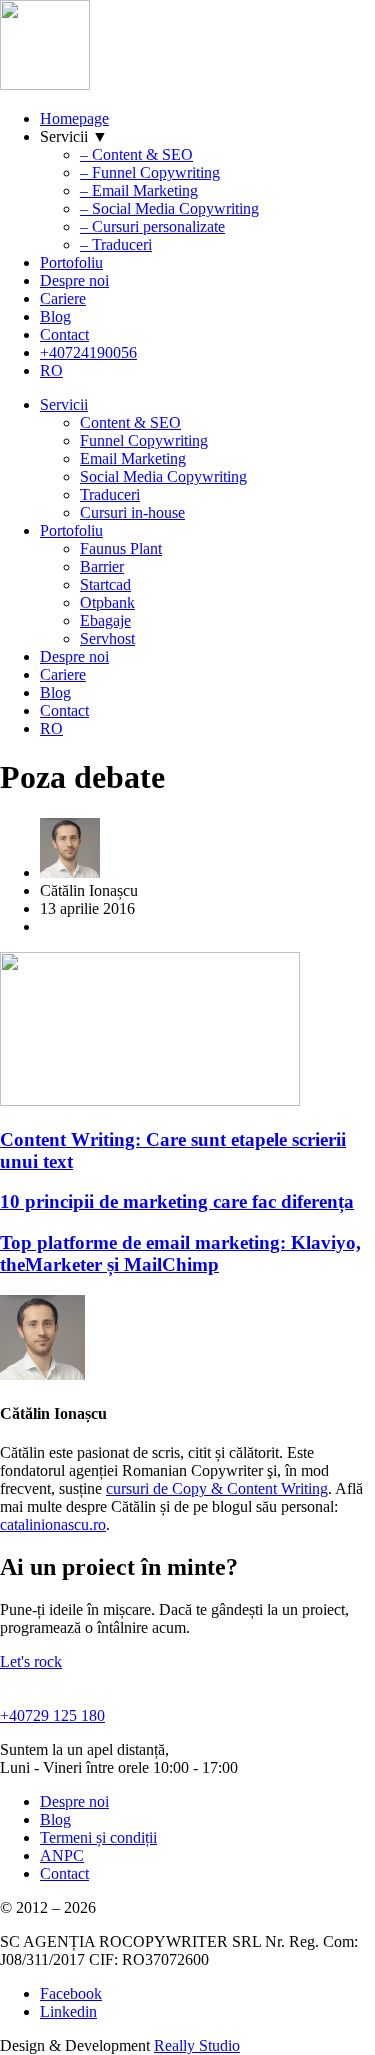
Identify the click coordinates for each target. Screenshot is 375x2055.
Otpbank (107, 602)
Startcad (105, 584)
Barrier (102, 566)
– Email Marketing (139, 190)
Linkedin (68, 2011)
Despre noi (74, 280)
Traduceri (110, 494)
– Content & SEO (136, 154)
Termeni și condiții (98, 1837)
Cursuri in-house (132, 512)
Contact (64, 334)
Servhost (107, 638)
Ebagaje (105, 620)
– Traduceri (116, 244)
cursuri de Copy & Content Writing (217, 1488)
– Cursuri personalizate (152, 226)
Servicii (64, 404)
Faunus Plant (121, 548)
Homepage (74, 118)
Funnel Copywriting (144, 440)
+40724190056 (88, 352)
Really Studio (197, 2045)
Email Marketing (133, 458)
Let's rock (31, 1661)
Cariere (63, 298)
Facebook (71, 1993)
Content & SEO (130, 422)
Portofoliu (71, 262)
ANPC (62, 1855)
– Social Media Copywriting (169, 208)
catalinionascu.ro (53, 1524)
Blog (55, 316)
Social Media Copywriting (163, 476)
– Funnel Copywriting (150, 172)
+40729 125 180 (52, 1715)
